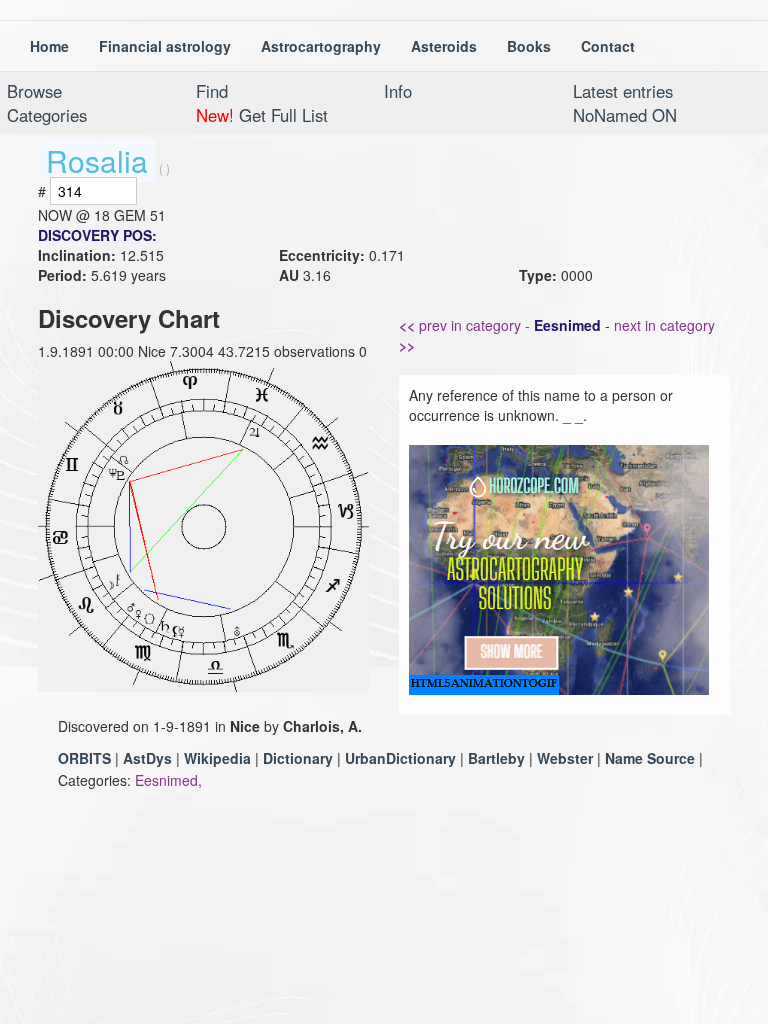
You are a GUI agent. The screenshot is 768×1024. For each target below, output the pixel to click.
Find (212, 91)
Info (398, 91)
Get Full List (262, 115)
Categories (47, 115)
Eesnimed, (168, 780)
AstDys (147, 758)
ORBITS (84, 758)
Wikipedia (217, 758)
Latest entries (623, 91)
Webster (565, 758)
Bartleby (496, 758)
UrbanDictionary (400, 758)
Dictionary (298, 758)
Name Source (650, 758)
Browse (34, 91)
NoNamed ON (625, 115)
